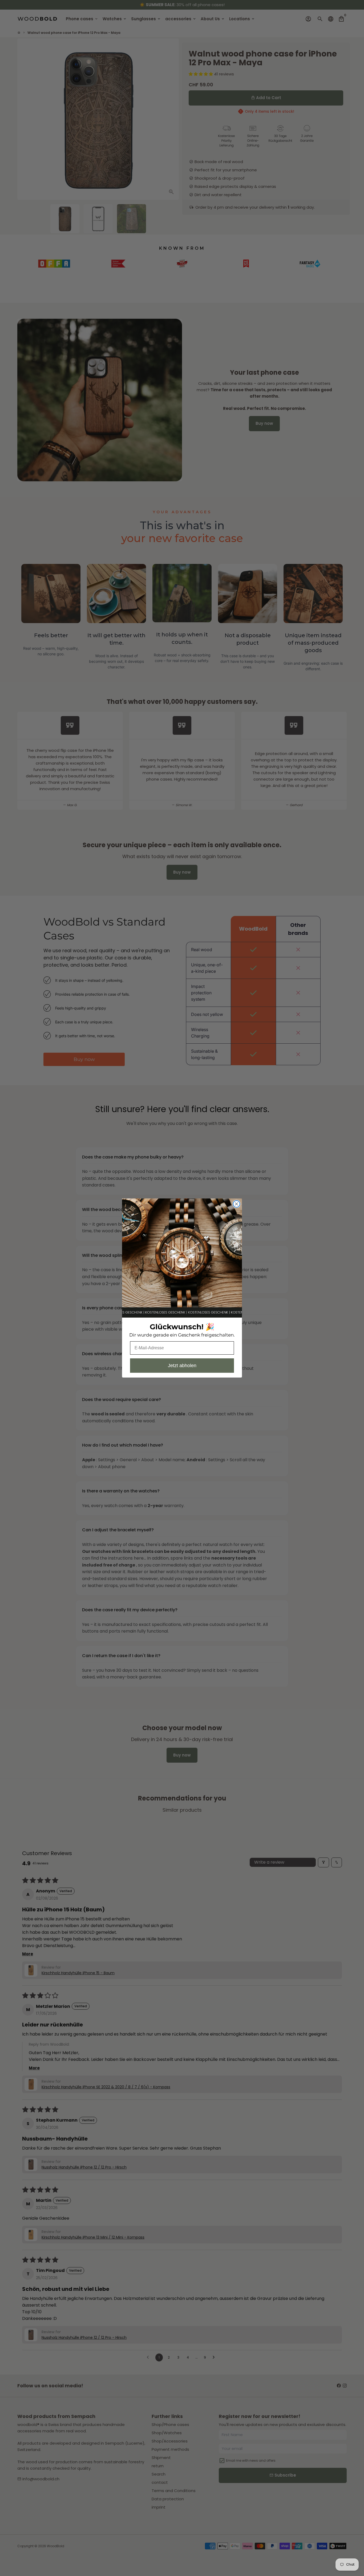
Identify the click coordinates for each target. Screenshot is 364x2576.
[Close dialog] (236, 1204)
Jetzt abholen (182, 1366)
